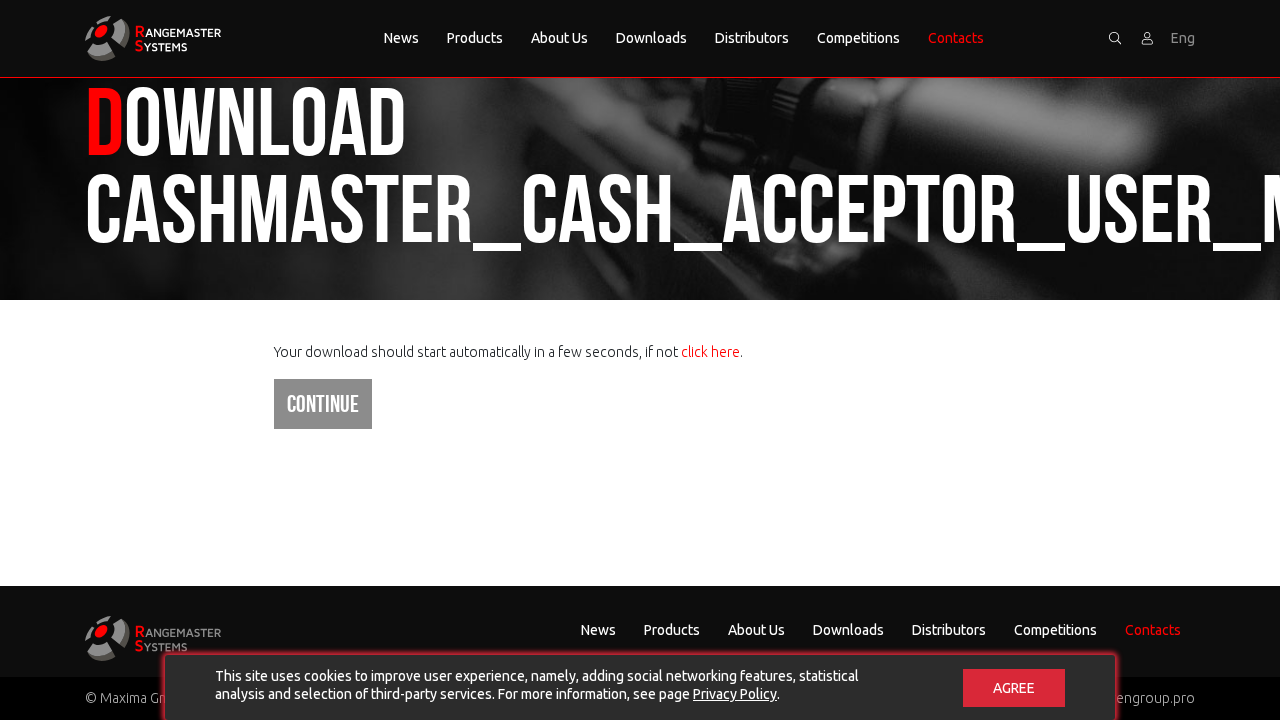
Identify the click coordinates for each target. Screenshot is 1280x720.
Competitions (858, 38)
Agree (1014, 688)
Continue (323, 404)
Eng (1183, 38)
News (401, 38)
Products (475, 38)
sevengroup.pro (1144, 698)
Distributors (752, 38)
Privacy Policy (735, 694)
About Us (559, 38)
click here (710, 352)
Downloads (651, 38)
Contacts (956, 38)
